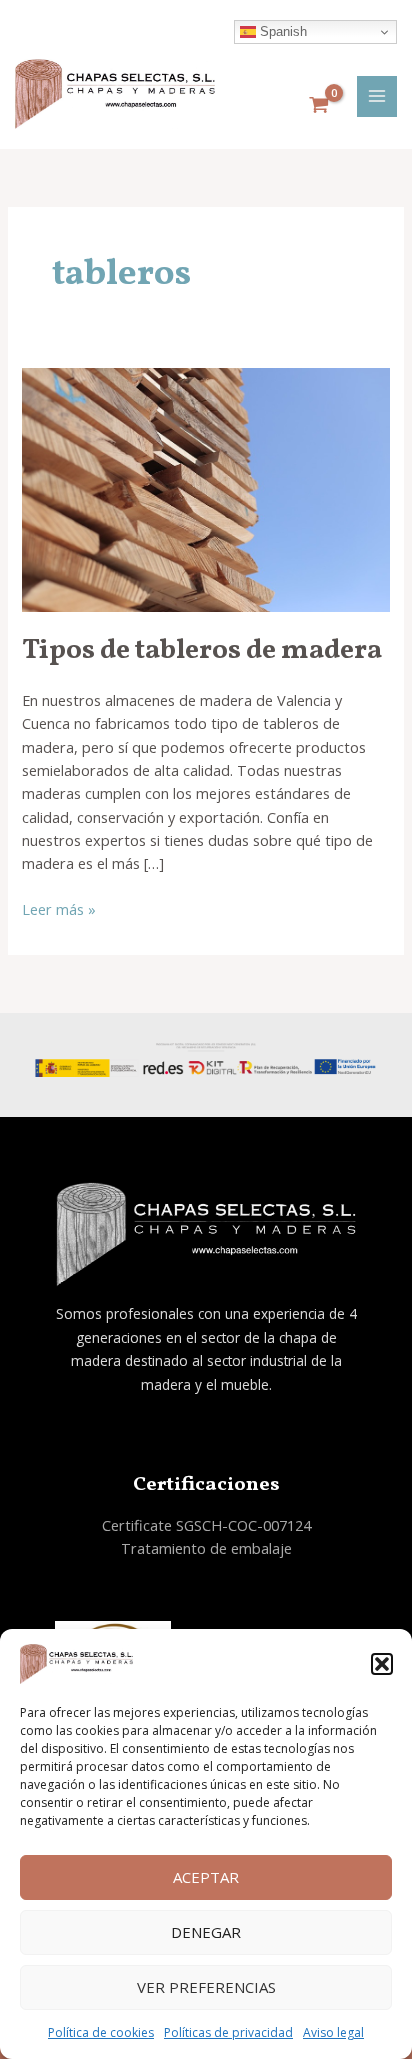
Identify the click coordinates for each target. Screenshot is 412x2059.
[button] (382, 1664)
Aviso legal (333, 2032)
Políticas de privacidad (228, 2032)
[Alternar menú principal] (377, 96)
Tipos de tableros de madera (202, 651)
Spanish (281, 31)
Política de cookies (101, 2032)
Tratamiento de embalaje (206, 1548)
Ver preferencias (206, 1987)
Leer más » (59, 908)
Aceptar (206, 1877)
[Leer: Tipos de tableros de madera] (205, 488)
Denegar (206, 1932)
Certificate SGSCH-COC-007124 (206, 1525)
